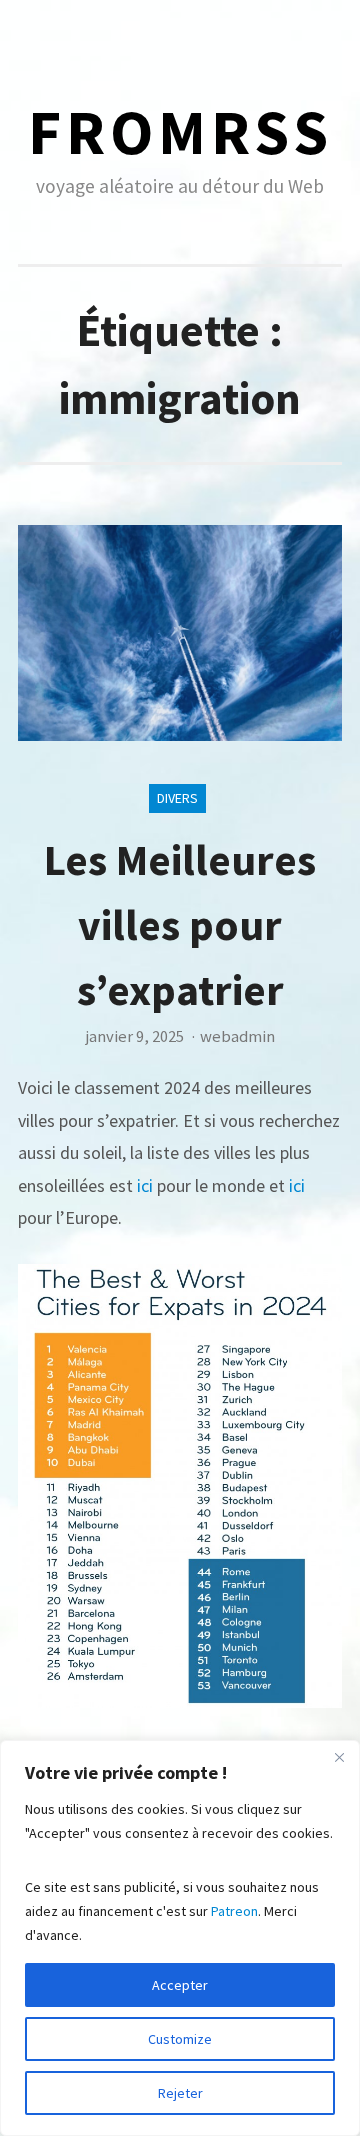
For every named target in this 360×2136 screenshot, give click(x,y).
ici (145, 1185)
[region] (180, 1938)
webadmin (237, 1036)
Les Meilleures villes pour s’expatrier (180, 924)
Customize (180, 2039)
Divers (177, 798)
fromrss (180, 131)
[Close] (339, 1757)
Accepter (180, 1985)
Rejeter (180, 2093)
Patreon (234, 1911)
